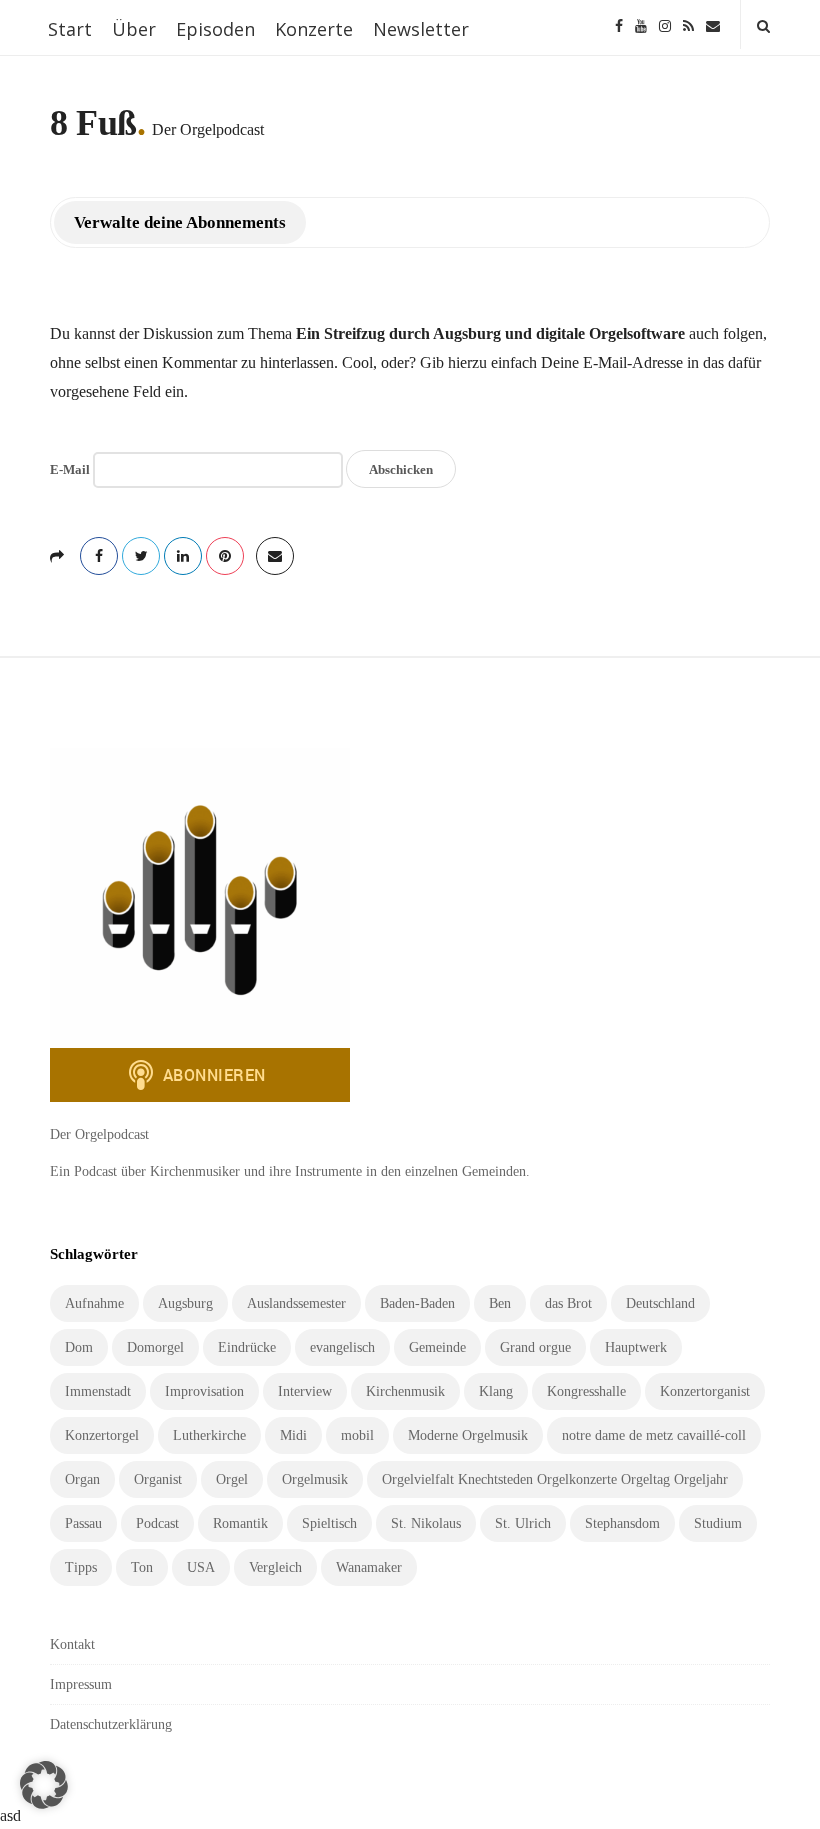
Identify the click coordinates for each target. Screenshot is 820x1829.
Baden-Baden (417, 1303)
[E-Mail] (713, 24)
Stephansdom (622, 1523)
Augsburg (185, 1303)
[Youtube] (641, 24)
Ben (500, 1303)
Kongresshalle (586, 1391)
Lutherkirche (209, 1435)
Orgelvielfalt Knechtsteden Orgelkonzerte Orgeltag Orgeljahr (555, 1479)
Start (70, 29)
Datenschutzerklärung (111, 1724)
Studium (718, 1523)
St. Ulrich (523, 1523)
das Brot (568, 1303)
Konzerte (314, 29)
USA (201, 1567)
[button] (44, 1785)
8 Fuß (93, 123)
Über (134, 29)
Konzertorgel (102, 1435)
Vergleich (275, 1567)
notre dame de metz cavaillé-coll (654, 1435)
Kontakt (72, 1644)
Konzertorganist (705, 1391)
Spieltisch (329, 1523)
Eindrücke (247, 1347)
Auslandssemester (296, 1303)
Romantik (240, 1523)
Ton (142, 1567)
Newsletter (421, 29)
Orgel (232, 1479)
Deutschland (660, 1303)
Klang (496, 1391)
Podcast (157, 1523)
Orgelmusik (315, 1479)
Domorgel (155, 1347)
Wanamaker (369, 1567)
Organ (82, 1479)
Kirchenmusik (405, 1391)
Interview (305, 1391)
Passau (83, 1523)
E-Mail (70, 469)
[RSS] (688, 24)
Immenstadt (98, 1391)
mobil (357, 1435)
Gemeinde (437, 1347)
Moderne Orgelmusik (468, 1435)
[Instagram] (665, 24)
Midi (293, 1435)
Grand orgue (535, 1347)
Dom (79, 1347)
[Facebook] (619, 24)
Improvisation (204, 1391)
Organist (158, 1479)
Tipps (81, 1567)
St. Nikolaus (426, 1523)
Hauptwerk (636, 1347)
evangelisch (342, 1347)
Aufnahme (94, 1303)
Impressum (81, 1684)
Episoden (215, 29)
